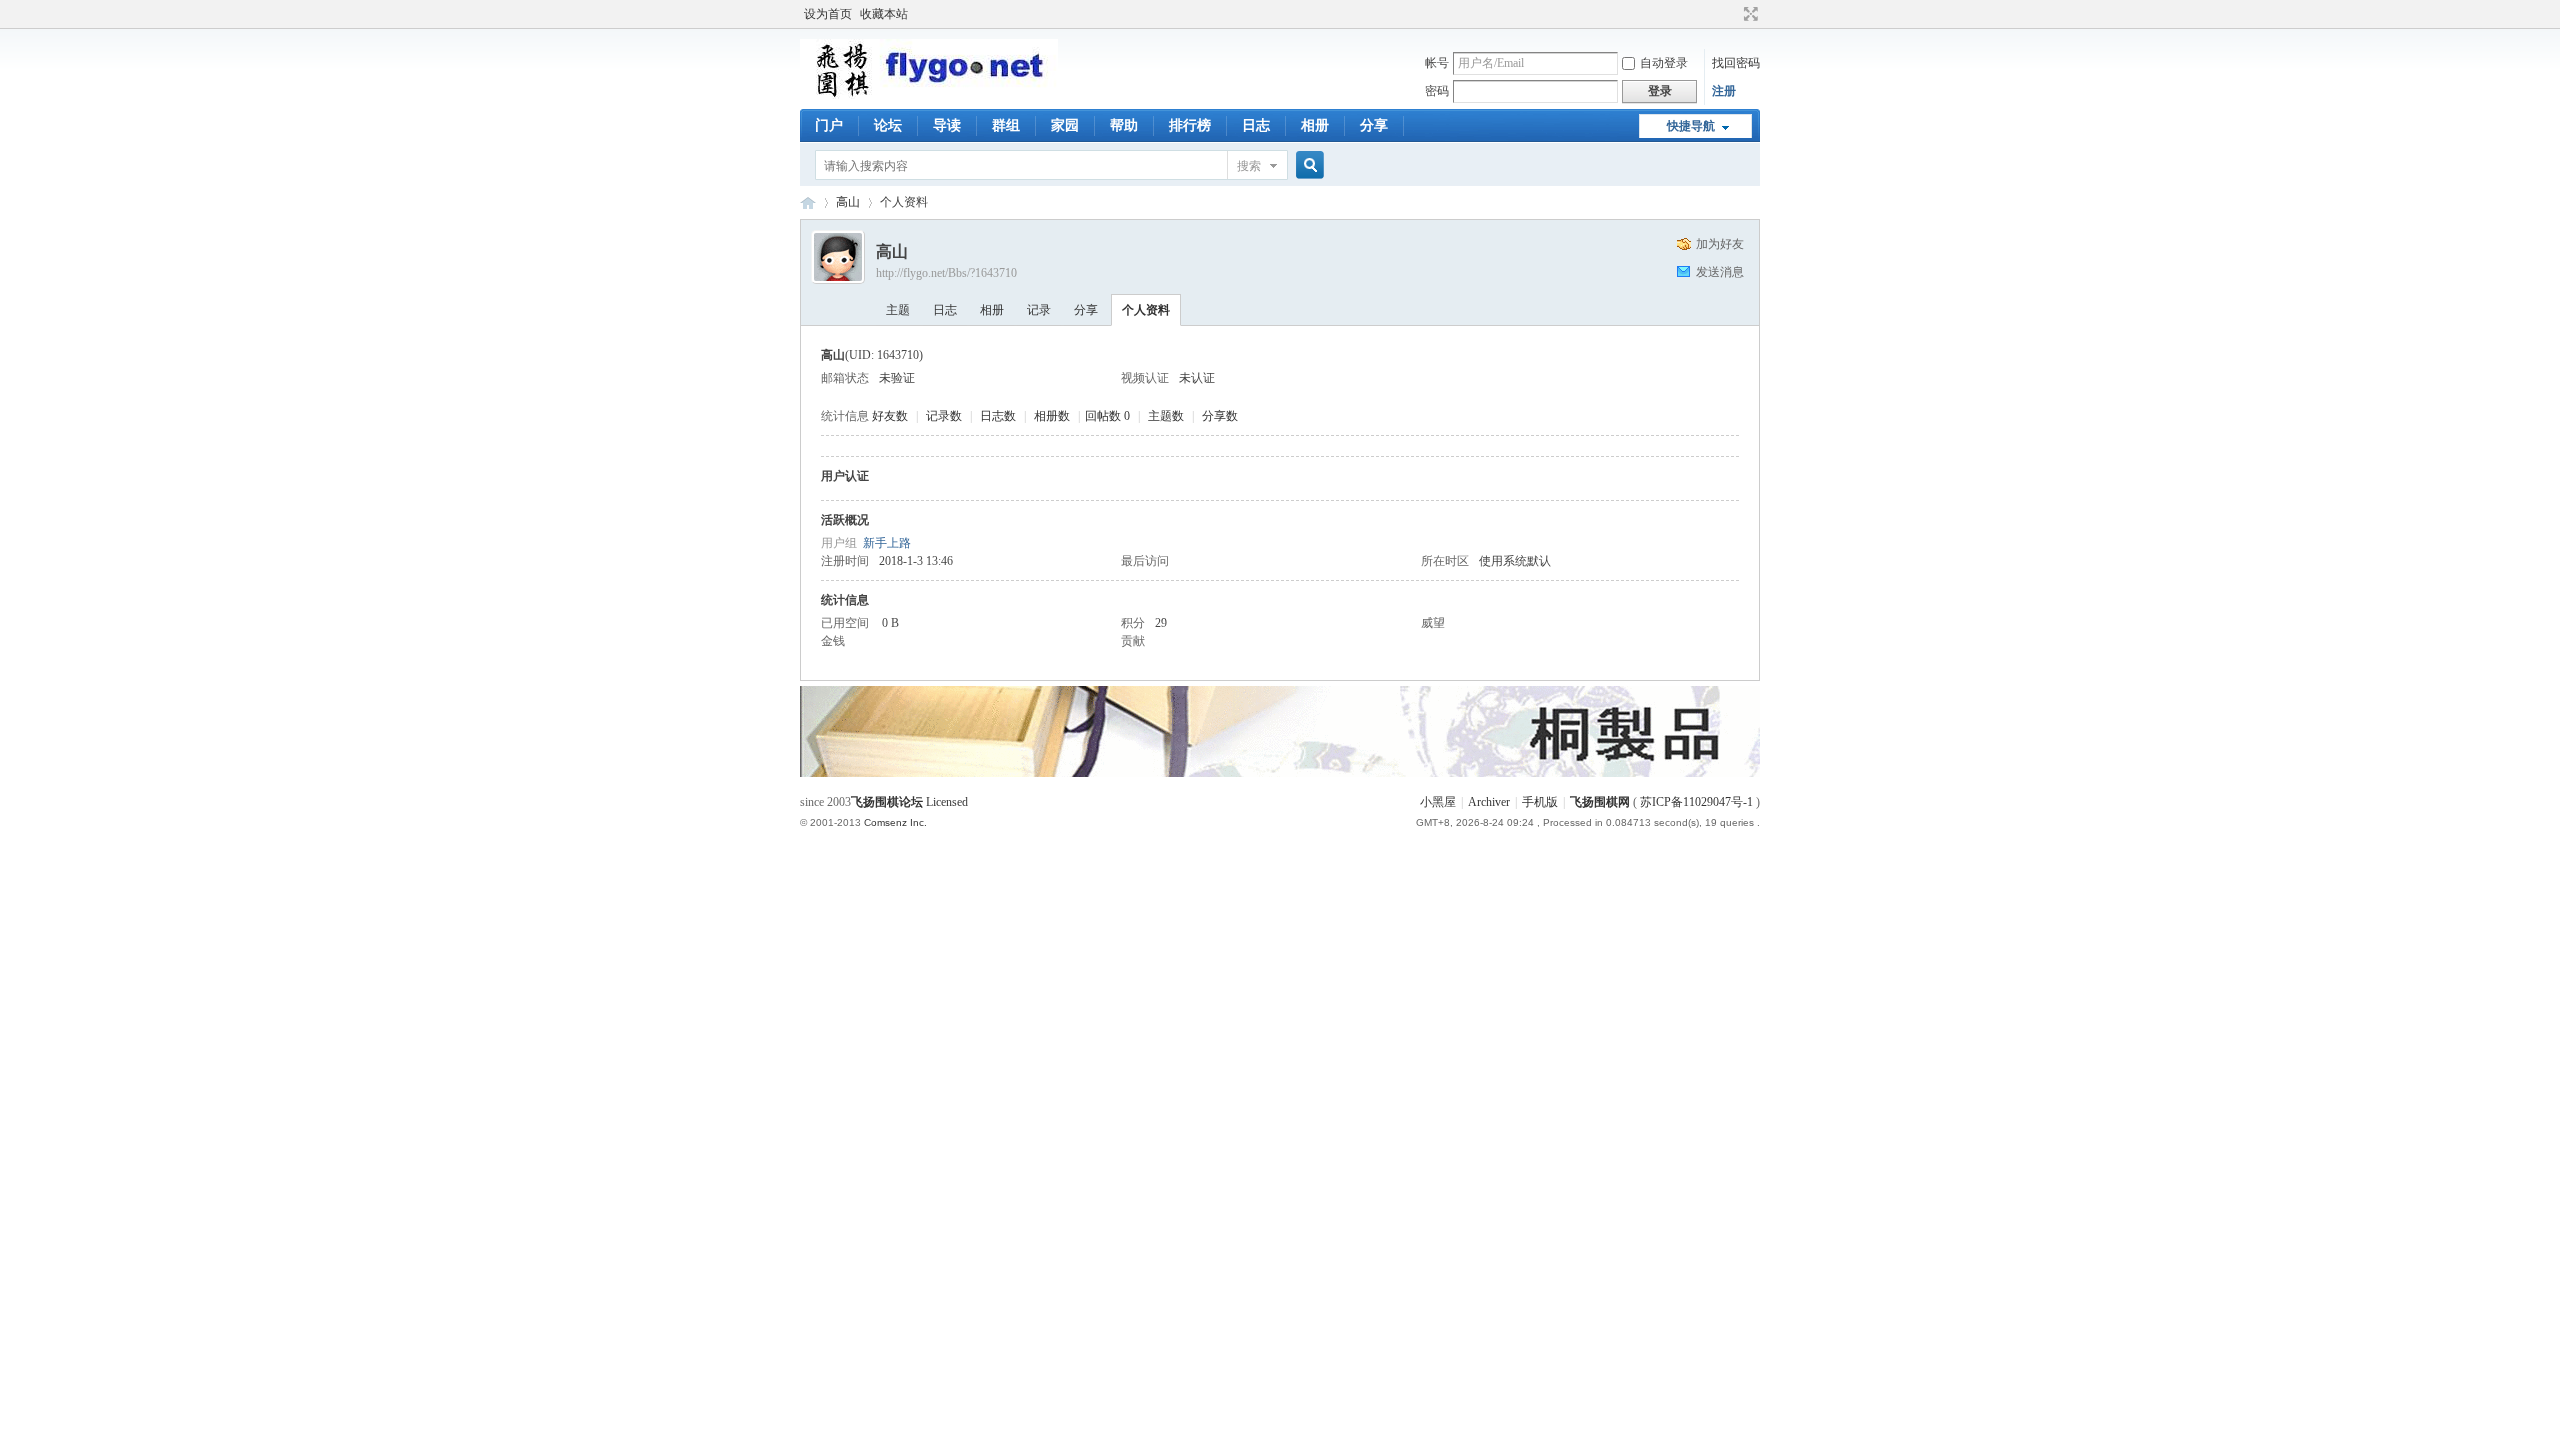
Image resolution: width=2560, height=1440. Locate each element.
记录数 (945, 416)
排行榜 (1190, 125)
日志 (1256, 125)
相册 (1315, 125)
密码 (1437, 91)
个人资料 (1146, 310)
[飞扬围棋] (929, 95)
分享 (1374, 125)
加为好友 (1720, 244)
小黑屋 (1438, 802)
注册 (1724, 91)
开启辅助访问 (1732, 14)
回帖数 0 (1107, 416)
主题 (898, 310)
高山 (848, 202)
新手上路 (887, 543)
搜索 (1249, 166)
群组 (1006, 125)
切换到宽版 (1748, 14)
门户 (829, 125)
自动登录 (1664, 63)
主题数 (1167, 416)
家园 (1065, 125)
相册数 (1053, 416)
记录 (1039, 310)
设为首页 (828, 14)
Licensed (947, 802)
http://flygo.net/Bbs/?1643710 (946, 273)
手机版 (1540, 802)
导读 (947, 125)
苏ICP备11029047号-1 (1696, 802)
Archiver (1489, 802)
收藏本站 (884, 14)
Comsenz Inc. (895, 822)
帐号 (1437, 63)
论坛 (888, 125)
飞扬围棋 (808, 202)
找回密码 (1736, 63)
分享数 (1220, 416)
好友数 (891, 416)
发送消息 (1720, 272)
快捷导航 (1691, 126)
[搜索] (1307, 165)
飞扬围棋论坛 (887, 802)
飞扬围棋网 (1600, 802)
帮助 (1124, 125)
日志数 (999, 416)
